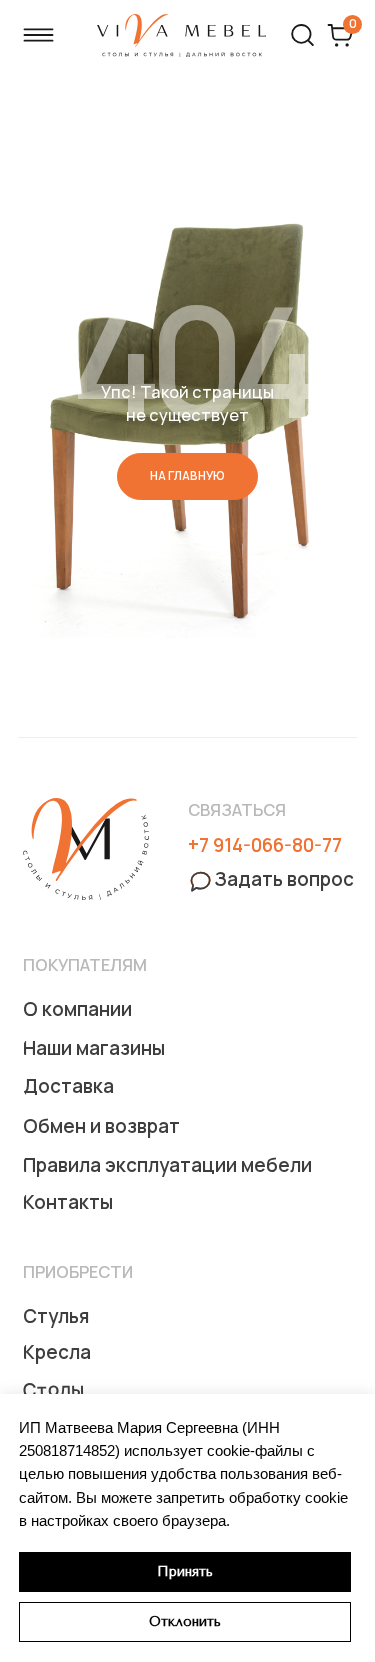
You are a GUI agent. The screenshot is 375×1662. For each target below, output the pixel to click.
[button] (271, 880)
